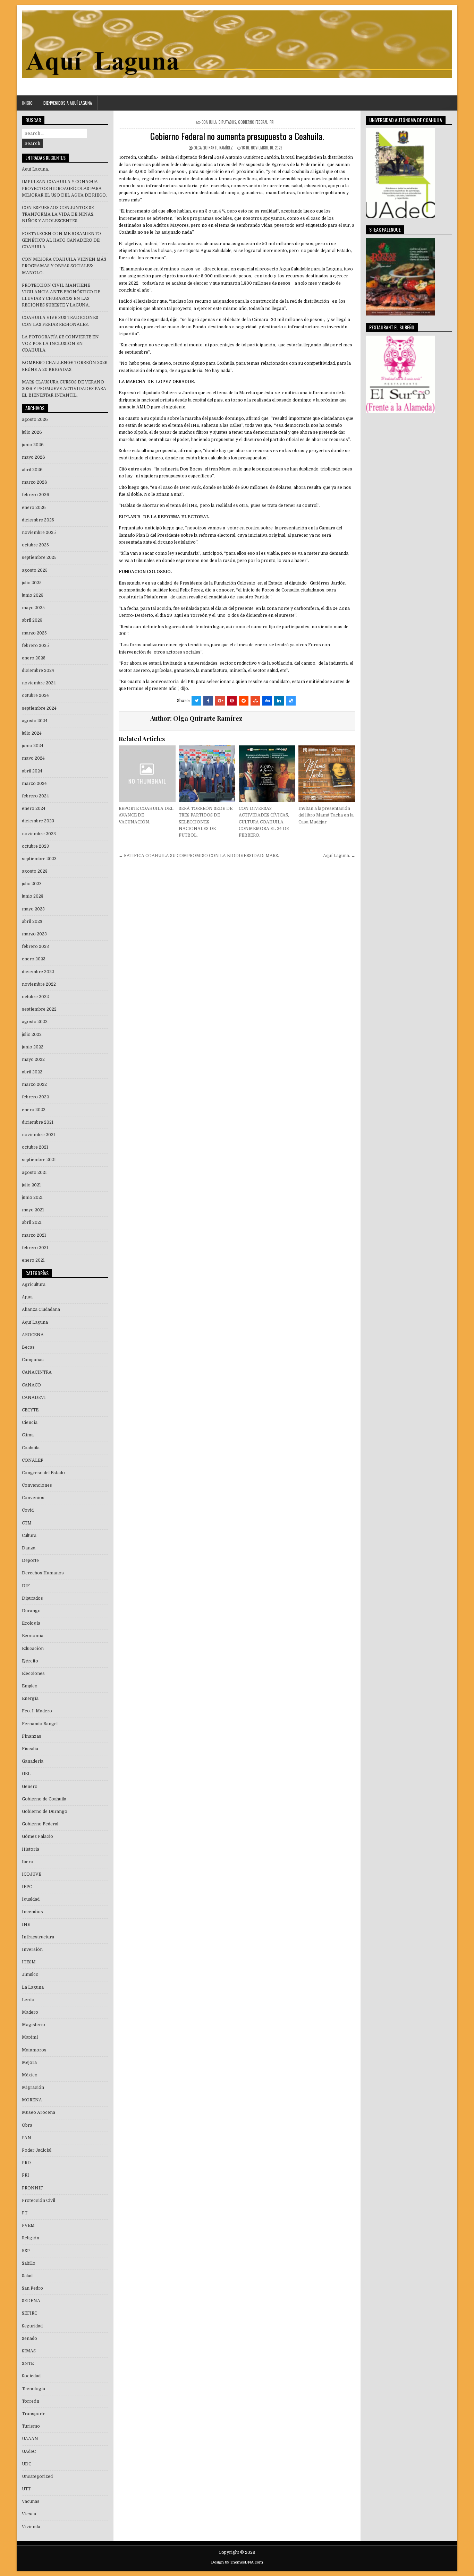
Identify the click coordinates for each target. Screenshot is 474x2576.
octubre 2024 (35, 695)
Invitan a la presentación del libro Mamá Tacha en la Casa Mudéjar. (326, 815)
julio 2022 (32, 1035)
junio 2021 (32, 1198)
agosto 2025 (35, 570)
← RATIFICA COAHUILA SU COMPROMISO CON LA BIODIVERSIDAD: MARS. (199, 856)
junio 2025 (33, 595)
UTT (26, 2489)
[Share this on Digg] (267, 701)
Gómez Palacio (37, 1836)
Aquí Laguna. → (339, 856)
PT (25, 2213)
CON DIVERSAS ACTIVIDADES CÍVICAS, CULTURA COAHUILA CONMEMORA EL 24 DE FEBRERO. (264, 822)
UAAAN (30, 2439)
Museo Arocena (39, 2112)
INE (26, 1925)
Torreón (31, 2401)
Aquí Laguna (35, 1322)
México (30, 2075)
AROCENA (33, 1335)
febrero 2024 (35, 796)
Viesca (29, 2514)
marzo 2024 (34, 784)
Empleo (30, 1686)
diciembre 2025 (38, 520)
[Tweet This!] (196, 701)
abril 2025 (32, 620)
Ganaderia (33, 1761)
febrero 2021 (35, 1248)
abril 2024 (32, 771)
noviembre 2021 (39, 1135)
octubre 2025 (35, 545)
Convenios (33, 1498)
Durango (31, 1611)
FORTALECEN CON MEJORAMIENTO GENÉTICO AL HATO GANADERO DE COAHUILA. (61, 240)
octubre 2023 (35, 846)
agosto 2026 (35, 420)
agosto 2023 (35, 871)
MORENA (32, 2100)
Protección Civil (39, 2201)
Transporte (34, 2414)
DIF (26, 1586)
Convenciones (37, 1485)
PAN (27, 2138)
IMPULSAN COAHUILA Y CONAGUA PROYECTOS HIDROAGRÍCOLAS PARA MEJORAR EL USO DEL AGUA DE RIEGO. (64, 188)
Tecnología (33, 2389)
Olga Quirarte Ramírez (213, 148)
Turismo (31, 2426)
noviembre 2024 (39, 683)
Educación (33, 1649)
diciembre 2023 (38, 821)
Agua (27, 1297)
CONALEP (33, 1460)
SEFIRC (29, 2313)
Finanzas (32, 1736)
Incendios (32, 1912)
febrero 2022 (35, 1097)
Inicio (27, 103)
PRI (272, 122)
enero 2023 (34, 959)
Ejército (30, 1661)
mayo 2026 (33, 457)
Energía (30, 1698)
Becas (28, 1347)
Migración (33, 2087)
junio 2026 (33, 445)
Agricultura (34, 1285)
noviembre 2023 (39, 834)
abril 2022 (32, 1072)
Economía (33, 1636)
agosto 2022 (35, 1022)
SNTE (28, 2363)
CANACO (31, 1385)
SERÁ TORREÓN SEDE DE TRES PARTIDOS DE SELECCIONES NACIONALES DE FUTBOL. (206, 822)
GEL (26, 1774)
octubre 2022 (35, 997)
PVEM (28, 2225)
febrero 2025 (35, 646)
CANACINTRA (37, 1372)
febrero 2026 (36, 495)
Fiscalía (30, 1749)
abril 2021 (32, 1222)
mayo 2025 (33, 608)
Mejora (29, 2063)
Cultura (29, 1536)
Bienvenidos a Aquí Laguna (68, 103)
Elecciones (33, 1674)
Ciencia (30, 1423)
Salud (27, 2276)
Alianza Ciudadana (41, 1309)
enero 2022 (34, 1110)
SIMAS (29, 2351)
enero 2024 (34, 809)
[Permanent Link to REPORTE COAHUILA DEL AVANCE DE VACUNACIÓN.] (147, 774)
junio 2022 (33, 1047)
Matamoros (34, 2050)
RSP (26, 2251)
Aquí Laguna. (35, 169)
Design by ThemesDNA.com (237, 2562)
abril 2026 (32, 470)
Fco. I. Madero (37, 1711)
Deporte (30, 1561)
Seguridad (32, 2326)
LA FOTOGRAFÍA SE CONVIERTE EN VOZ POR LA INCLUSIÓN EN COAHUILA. (60, 344)
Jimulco (30, 1974)
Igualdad (31, 1899)
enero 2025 (34, 658)
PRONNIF (32, 2188)
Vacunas (31, 2501)
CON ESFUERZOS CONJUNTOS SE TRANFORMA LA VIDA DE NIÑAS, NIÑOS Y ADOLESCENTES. (58, 214)
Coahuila (209, 122)
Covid (28, 1510)
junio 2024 (33, 746)
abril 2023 (32, 922)
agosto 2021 (34, 1173)
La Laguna (33, 1987)
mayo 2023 (33, 909)
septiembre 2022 (39, 1009)
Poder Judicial (37, 2150)
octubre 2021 (35, 1147)
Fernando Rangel (40, 1724)
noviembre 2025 (39, 533)
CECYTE (30, 1410)
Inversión (32, 1950)
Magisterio (33, 2025)
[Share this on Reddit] (244, 701)
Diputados (227, 122)
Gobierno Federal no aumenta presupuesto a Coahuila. (237, 136)
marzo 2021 (34, 1235)
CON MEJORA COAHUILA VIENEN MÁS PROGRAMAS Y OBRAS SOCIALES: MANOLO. (64, 266)
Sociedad (31, 2376)
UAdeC (29, 2452)
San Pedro (32, 2288)
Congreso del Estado (43, 1473)
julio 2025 (32, 583)
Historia (31, 1849)
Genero (30, 1787)
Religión (31, 2238)
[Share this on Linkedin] (279, 701)
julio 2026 (32, 432)
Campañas (33, 1360)
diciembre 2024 (38, 671)
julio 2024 (32, 733)
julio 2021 (31, 1185)
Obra (27, 2125)
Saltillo (29, 2263)
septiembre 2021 (39, 1160)
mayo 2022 (33, 1060)
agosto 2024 (35, 721)
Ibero (28, 1862)
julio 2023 (32, 884)
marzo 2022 (34, 1084)
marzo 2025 (34, 633)
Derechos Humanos (43, 1573)
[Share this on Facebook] (208, 701)
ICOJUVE (32, 1874)
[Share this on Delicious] (291, 701)
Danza (29, 1548)
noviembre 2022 (39, 984)
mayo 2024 (33, 758)
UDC (27, 2464)
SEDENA (31, 2301)
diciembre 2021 (38, 1122)
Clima (28, 1435)
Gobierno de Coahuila (44, 1799)
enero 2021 (33, 1260)
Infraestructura (38, 1937)
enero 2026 (34, 508)
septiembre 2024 (39, 708)
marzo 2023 (34, 934)
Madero (30, 2012)
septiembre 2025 (39, 557)
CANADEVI (34, 1398)
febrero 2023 (35, 946)
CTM (27, 1523)
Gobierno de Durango (45, 1812)
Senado (29, 2339)
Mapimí (30, 2037)
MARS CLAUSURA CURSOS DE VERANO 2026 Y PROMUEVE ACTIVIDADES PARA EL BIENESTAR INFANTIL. (64, 389)
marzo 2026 (35, 482)
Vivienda (31, 2527)
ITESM (29, 1962)
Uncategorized (37, 2476)
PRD (26, 2163)
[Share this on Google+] (220, 701)
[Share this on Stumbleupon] (255, 701)
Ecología (31, 1623)
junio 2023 (33, 896)
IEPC (27, 1887)
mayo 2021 (33, 1210)
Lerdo (28, 2000)
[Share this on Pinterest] (232, 701)
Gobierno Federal (253, 122)
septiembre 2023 (39, 859)
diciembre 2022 (38, 972)
